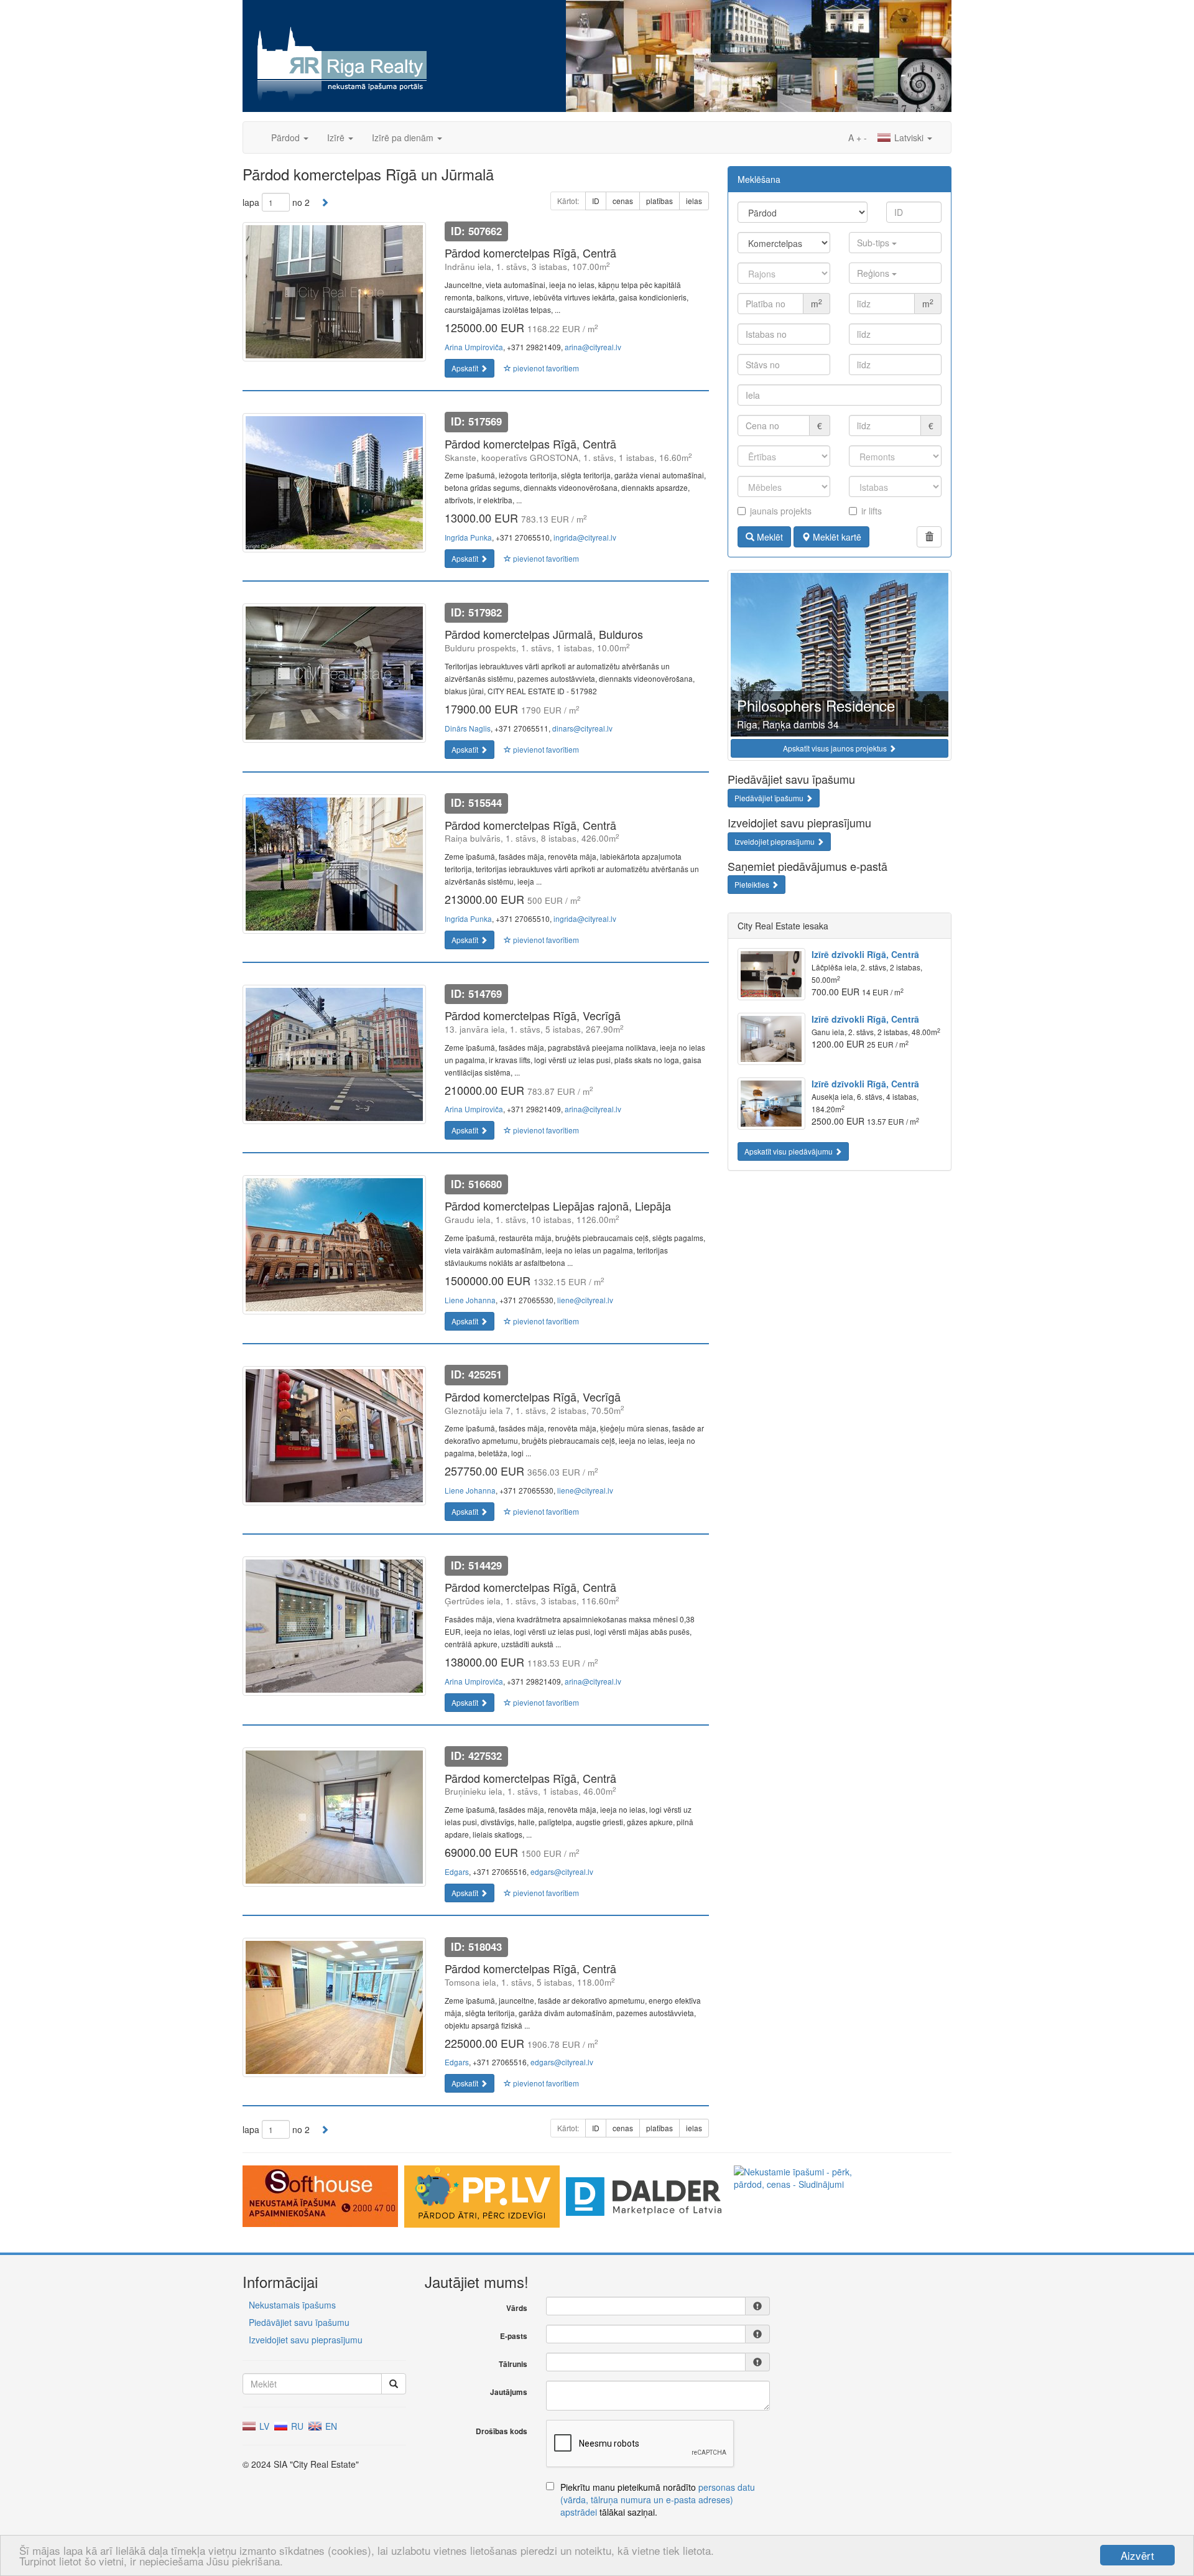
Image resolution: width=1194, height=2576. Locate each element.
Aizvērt (1137, 2555)
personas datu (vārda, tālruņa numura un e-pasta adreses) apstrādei (658, 2499)
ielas (694, 201)
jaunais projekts (781, 511)
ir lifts (872, 511)
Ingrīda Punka (468, 537)
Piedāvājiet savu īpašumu (299, 2322)
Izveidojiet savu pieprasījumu (306, 2340)
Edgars (457, 1872)
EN (330, 2426)
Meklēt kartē (836, 537)
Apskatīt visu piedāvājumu (789, 1151)
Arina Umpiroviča (474, 347)
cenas (623, 201)
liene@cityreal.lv (585, 1300)
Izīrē (337, 137)
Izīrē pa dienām (404, 137)
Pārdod (287, 137)
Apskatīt (466, 368)
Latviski (909, 137)
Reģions (874, 273)
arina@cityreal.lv (593, 347)
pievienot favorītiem (545, 368)
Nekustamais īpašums (292, 2305)
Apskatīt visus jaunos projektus (836, 748)
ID (596, 201)
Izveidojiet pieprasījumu (775, 841)
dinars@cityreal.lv (582, 728)
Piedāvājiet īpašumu (770, 798)
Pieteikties (753, 884)
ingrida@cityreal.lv (585, 537)
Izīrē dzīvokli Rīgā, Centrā (865, 954)
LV (263, 2426)
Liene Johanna (470, 1300)
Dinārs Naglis (468, 728)
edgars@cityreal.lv (562, 1872)
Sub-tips (874, 243)
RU (296, 2426)
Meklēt (769, 537)
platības (659, 201)
